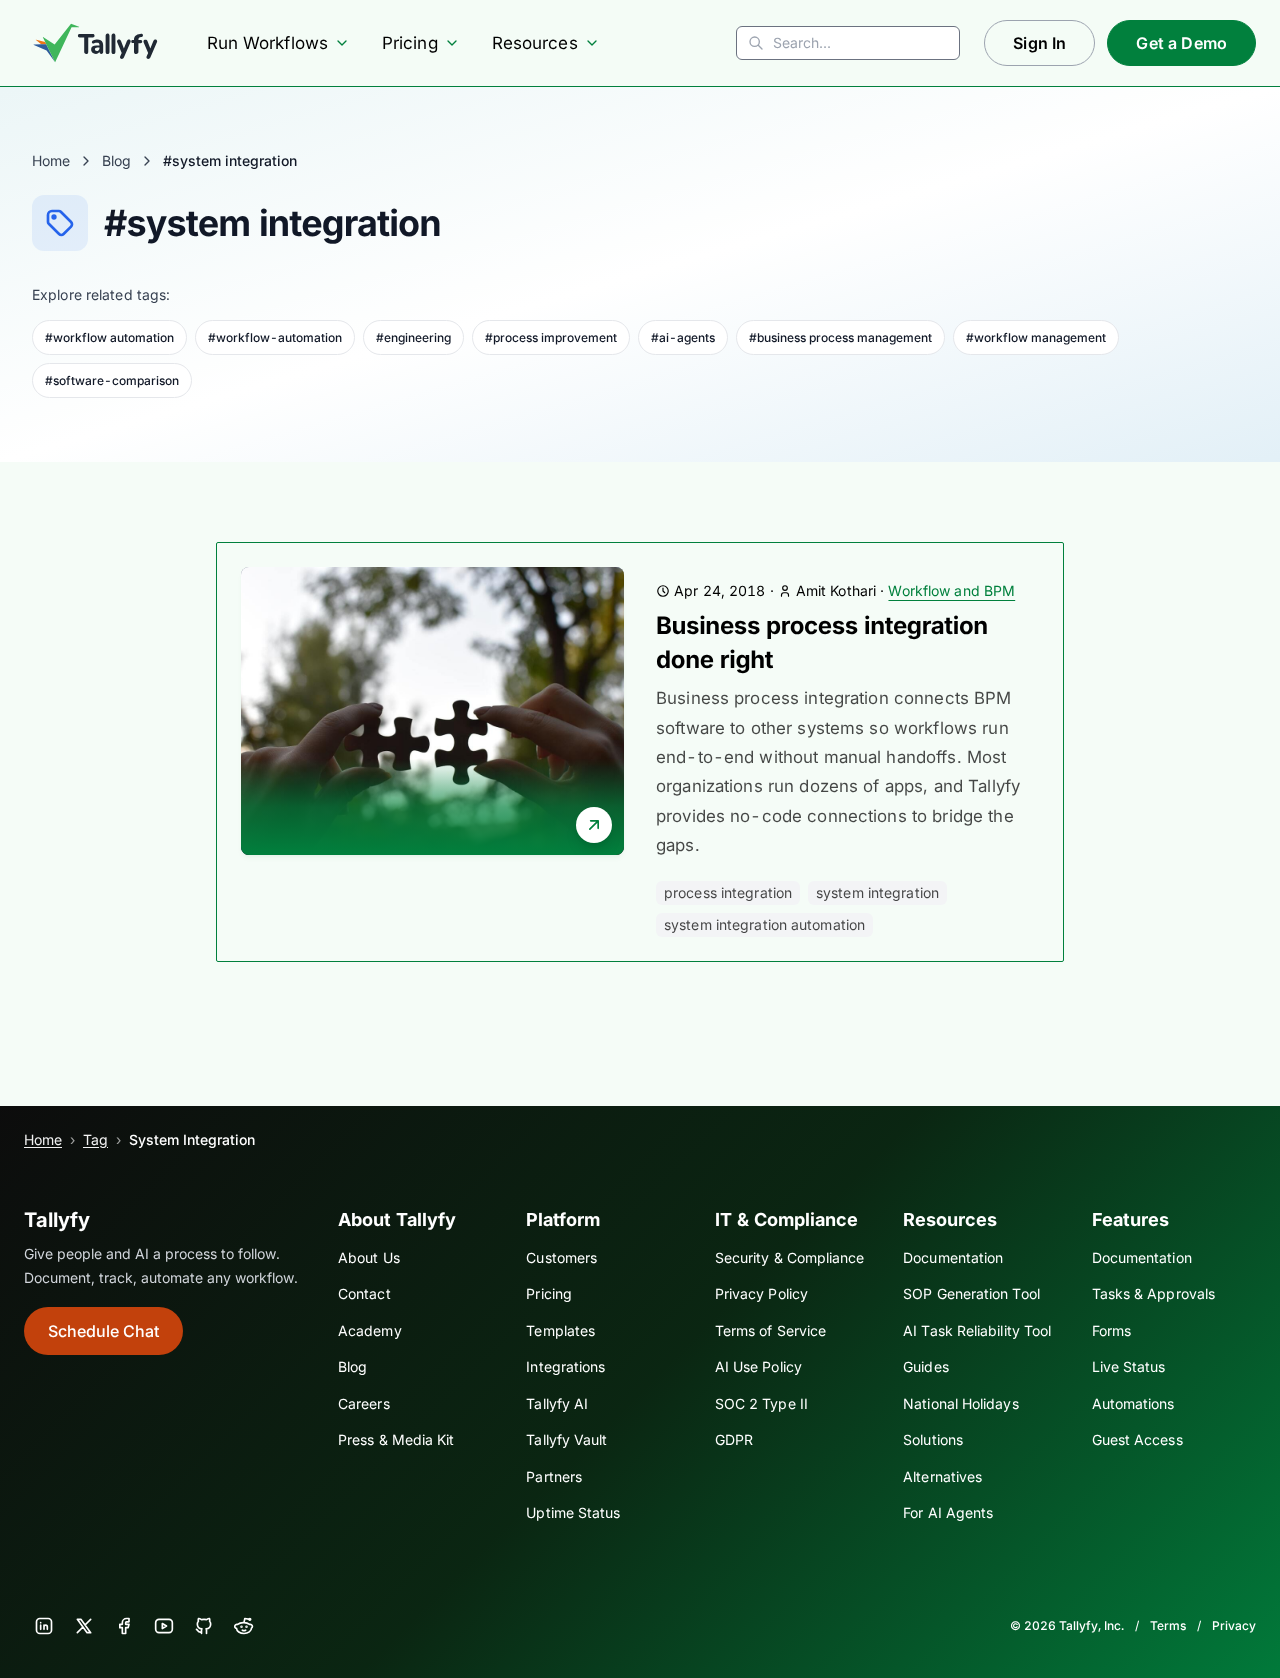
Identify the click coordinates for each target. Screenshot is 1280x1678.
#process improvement (551, 337)
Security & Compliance (790, 1257)
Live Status (1129, 1366)
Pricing (410, 43)
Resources (535, 43)
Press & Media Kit (396, 1439)
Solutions (933, 1439)
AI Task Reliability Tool (977, 1330)
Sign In (1039, 43)
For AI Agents (948, 1512)
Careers (364, 1403)
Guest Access (1137, 1439)
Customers (561, 1257)
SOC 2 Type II (761, 1403)
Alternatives (942, 1476)
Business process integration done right (822, 642)
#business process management (840, 337)
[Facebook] (124, 1626)
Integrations (565, 1366)
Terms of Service (770, 1330)
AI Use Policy (758, 1366)
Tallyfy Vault (566, 1439)
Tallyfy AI (557, 1403)
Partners (554, 1476)
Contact (364, 1293)
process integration (728, 892)
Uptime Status (573, 1512)
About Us (369, 1257)
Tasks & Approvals (1153, 1293)
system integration (877, 892)
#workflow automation (109, 337)
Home (51, 160)
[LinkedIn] (44, 1626)
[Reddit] (244, 1626)
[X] (84, 1626)
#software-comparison (112, 380)
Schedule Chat (103, 1331)
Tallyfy (57, 1220)
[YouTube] (164, 1626)
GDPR (734, 1439)
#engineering (413, 337)
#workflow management (1036, 337)
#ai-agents (683, 337)
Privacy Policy (761, 1293)
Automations (1133, 1403)
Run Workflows (267, 43)
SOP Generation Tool (971, 1293)
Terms (1168, 1625)
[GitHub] (204, 1626)
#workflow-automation (275, 337)
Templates (560, 1330)
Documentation (953, 1257)
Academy (370, 1330)
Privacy (1234, 1625)
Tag (95, 1139)
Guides (926, 1366)
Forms (1111, 1330)
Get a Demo (1181, 43)
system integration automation (764, 924)
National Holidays (960, 1403)
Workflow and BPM (951, 590)
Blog (116, 160)
